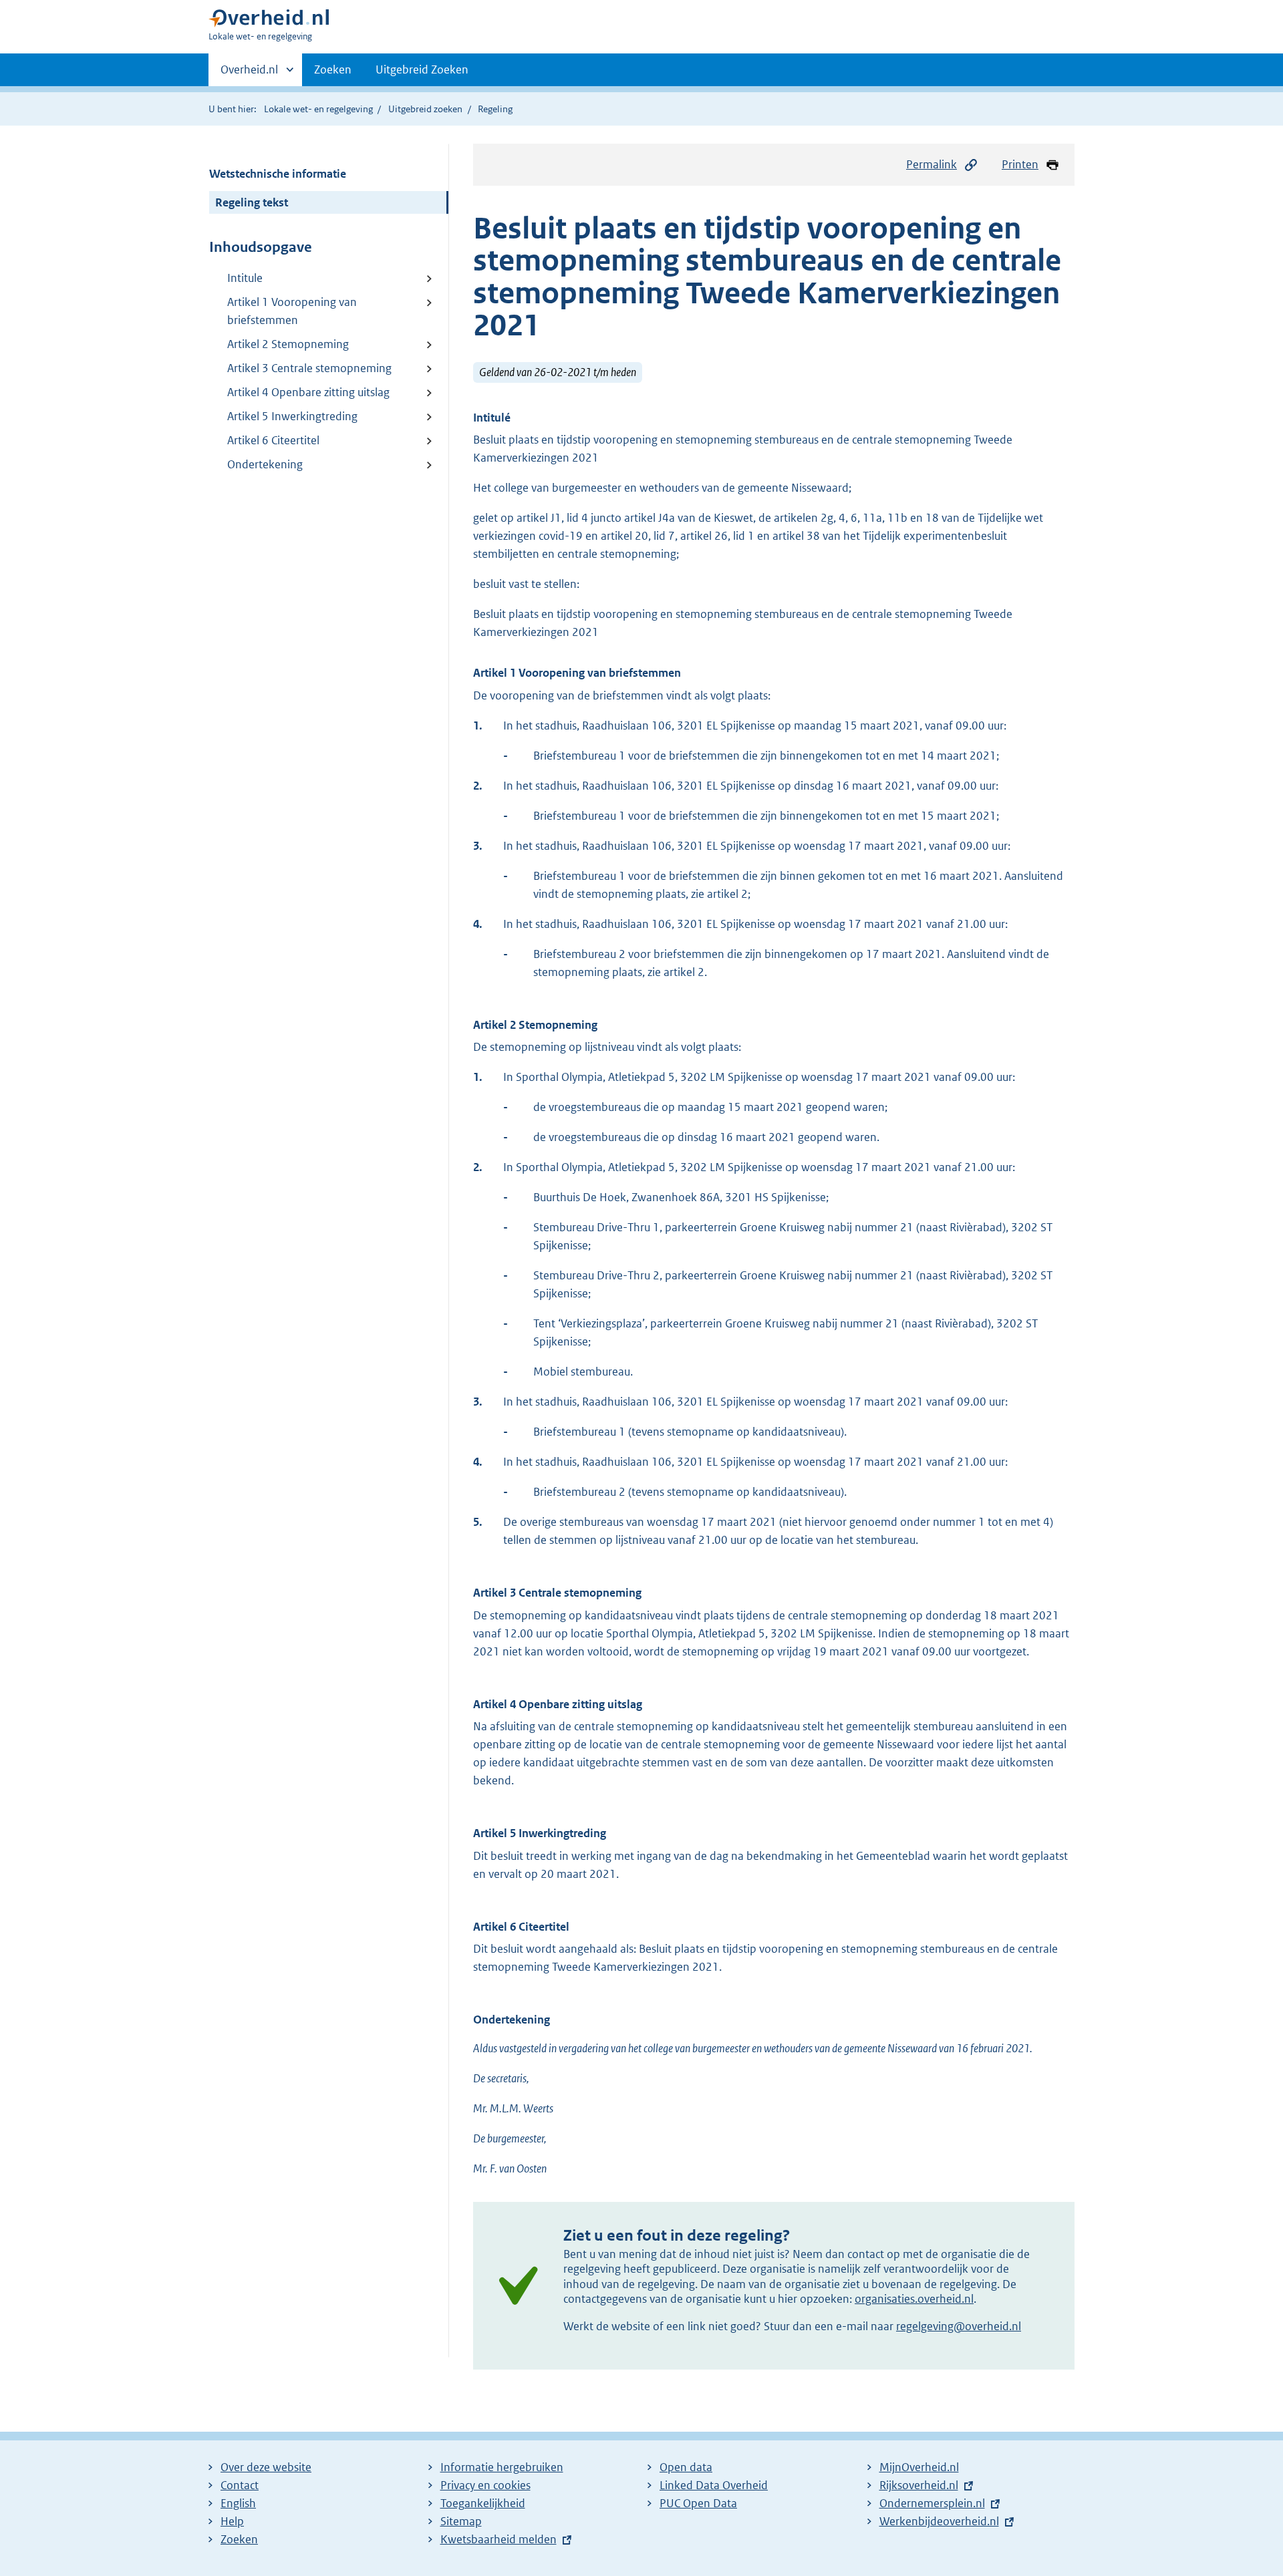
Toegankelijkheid (483, 2503)
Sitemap (461, 2521)
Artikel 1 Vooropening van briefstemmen (292, 311)
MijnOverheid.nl (919, 2467)
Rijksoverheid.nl (919, 2485)
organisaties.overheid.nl (914, 2299)
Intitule (245, 278)
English (238, 2503)
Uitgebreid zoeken (425, 109)
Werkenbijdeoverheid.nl (939, 2521)
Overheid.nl (249, 74)
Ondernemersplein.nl (932, 2503)
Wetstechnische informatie (278, 174)
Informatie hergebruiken (502, 2467)
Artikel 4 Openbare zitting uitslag (308, 392)
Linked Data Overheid (714, 2485)
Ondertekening (265, 464)
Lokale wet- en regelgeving (318, 109)
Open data (686, 2467)
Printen (1020, 164)
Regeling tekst (252, 202)
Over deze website (266, 2467)
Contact (240, 2485)
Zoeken (333, 69)
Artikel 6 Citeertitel (273, 440)
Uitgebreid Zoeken (422, 69)
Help (232, 2521)
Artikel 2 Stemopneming (288, 344)
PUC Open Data (698, 2503)
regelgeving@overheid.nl (959, 2326)
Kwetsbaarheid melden (498, 2539)
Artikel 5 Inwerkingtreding (292, 416)
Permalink (932, 164)
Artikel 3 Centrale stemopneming (309, 368)
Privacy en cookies (485, 2485)
